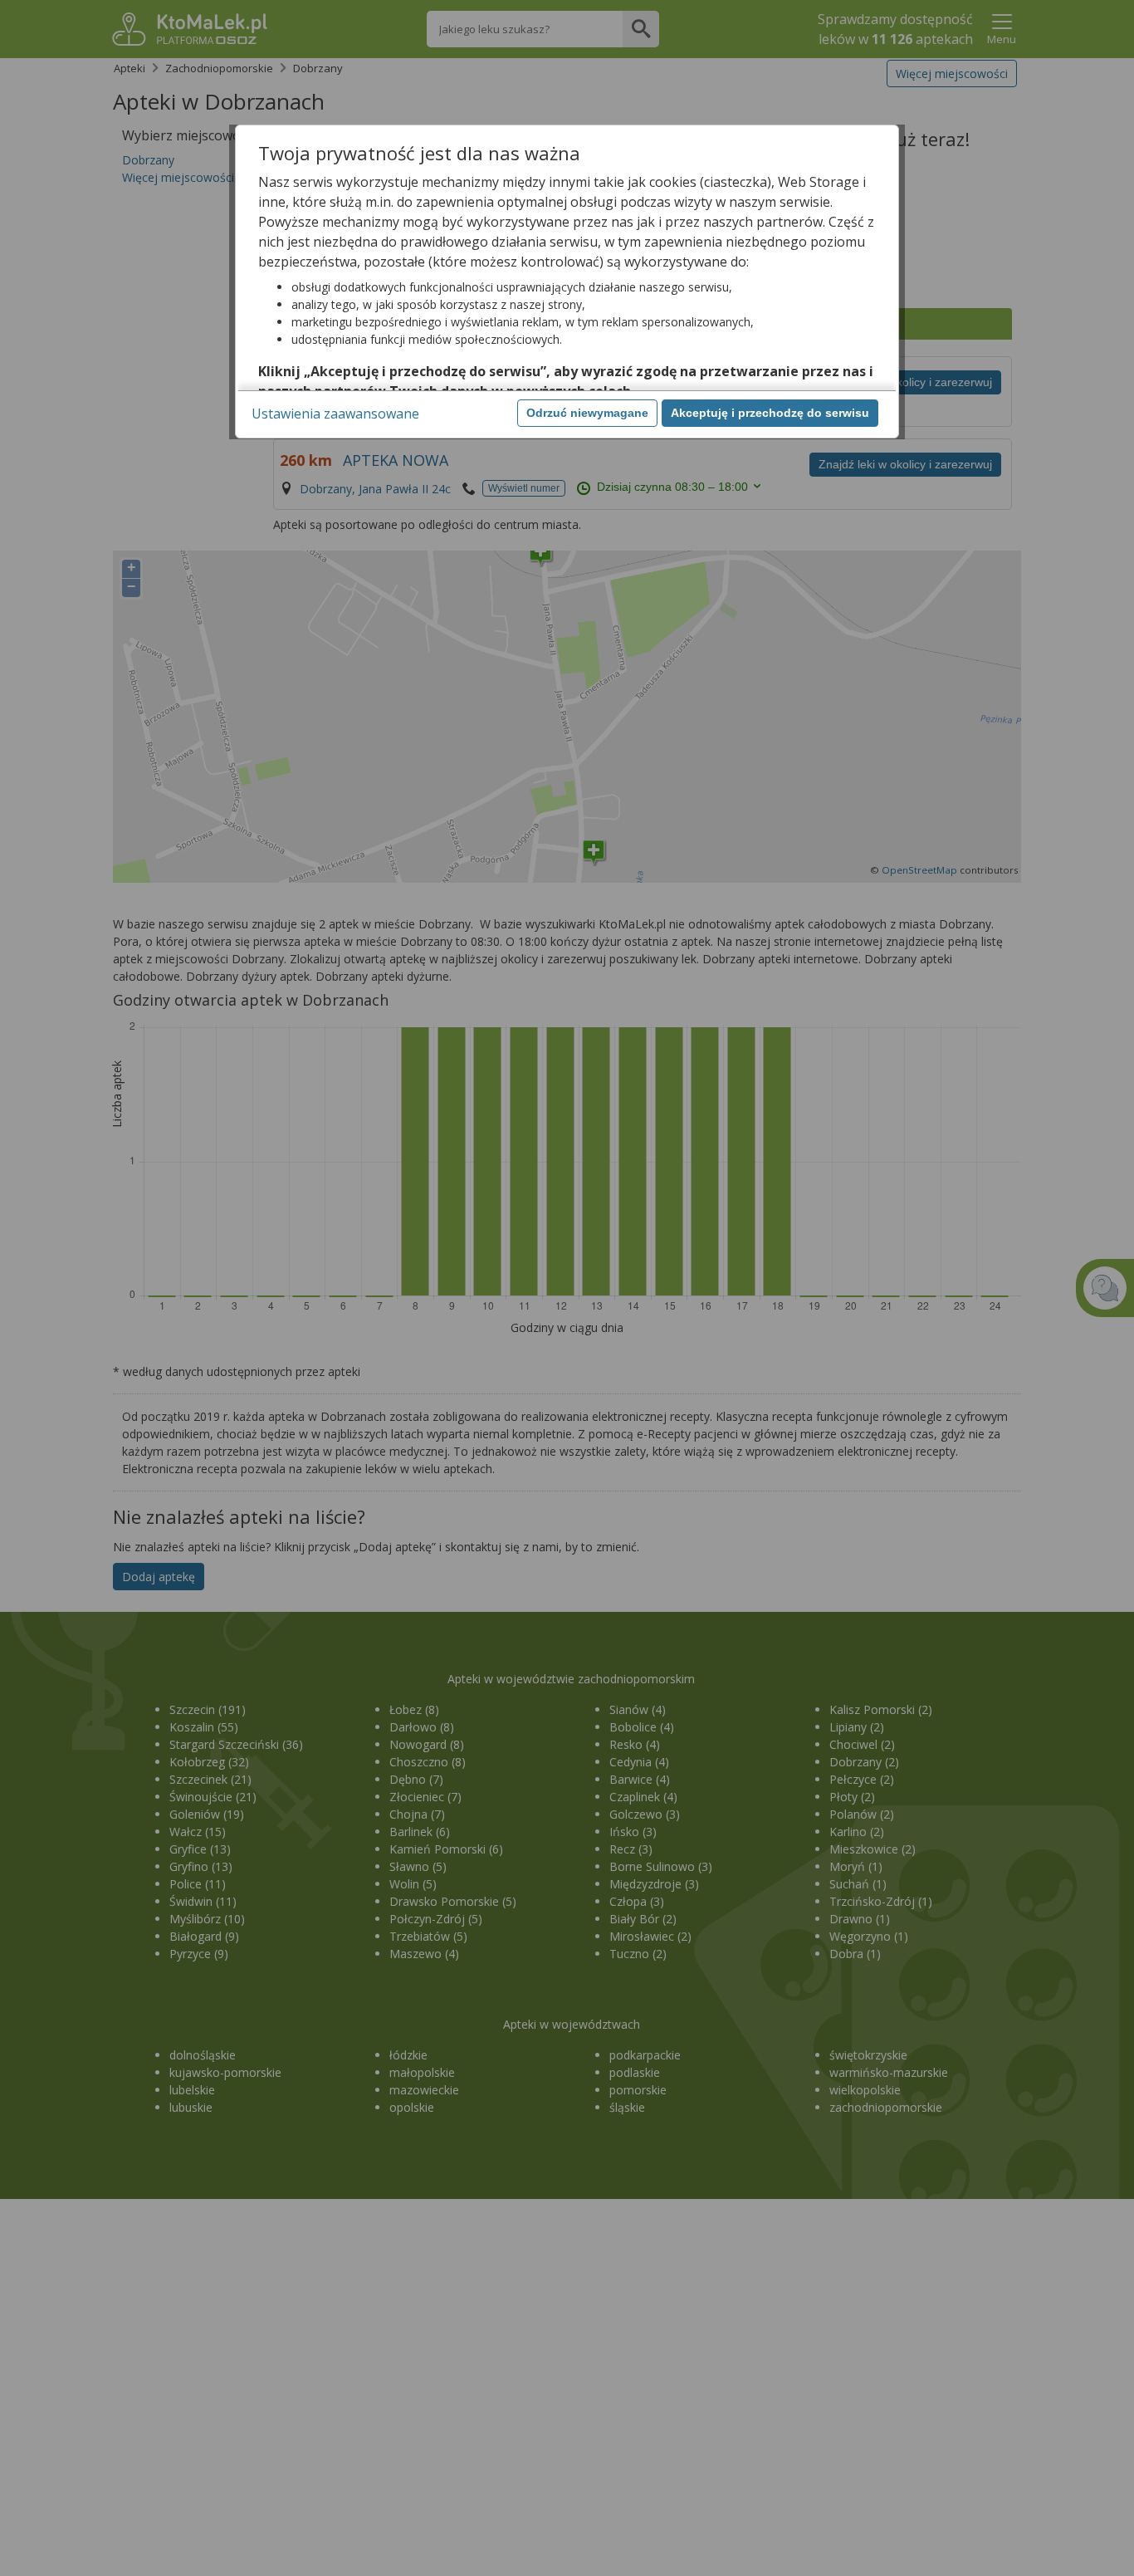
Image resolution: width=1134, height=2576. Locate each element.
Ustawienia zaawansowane (335, 414)
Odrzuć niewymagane (587, 413)
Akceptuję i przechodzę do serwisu (770, 413)
